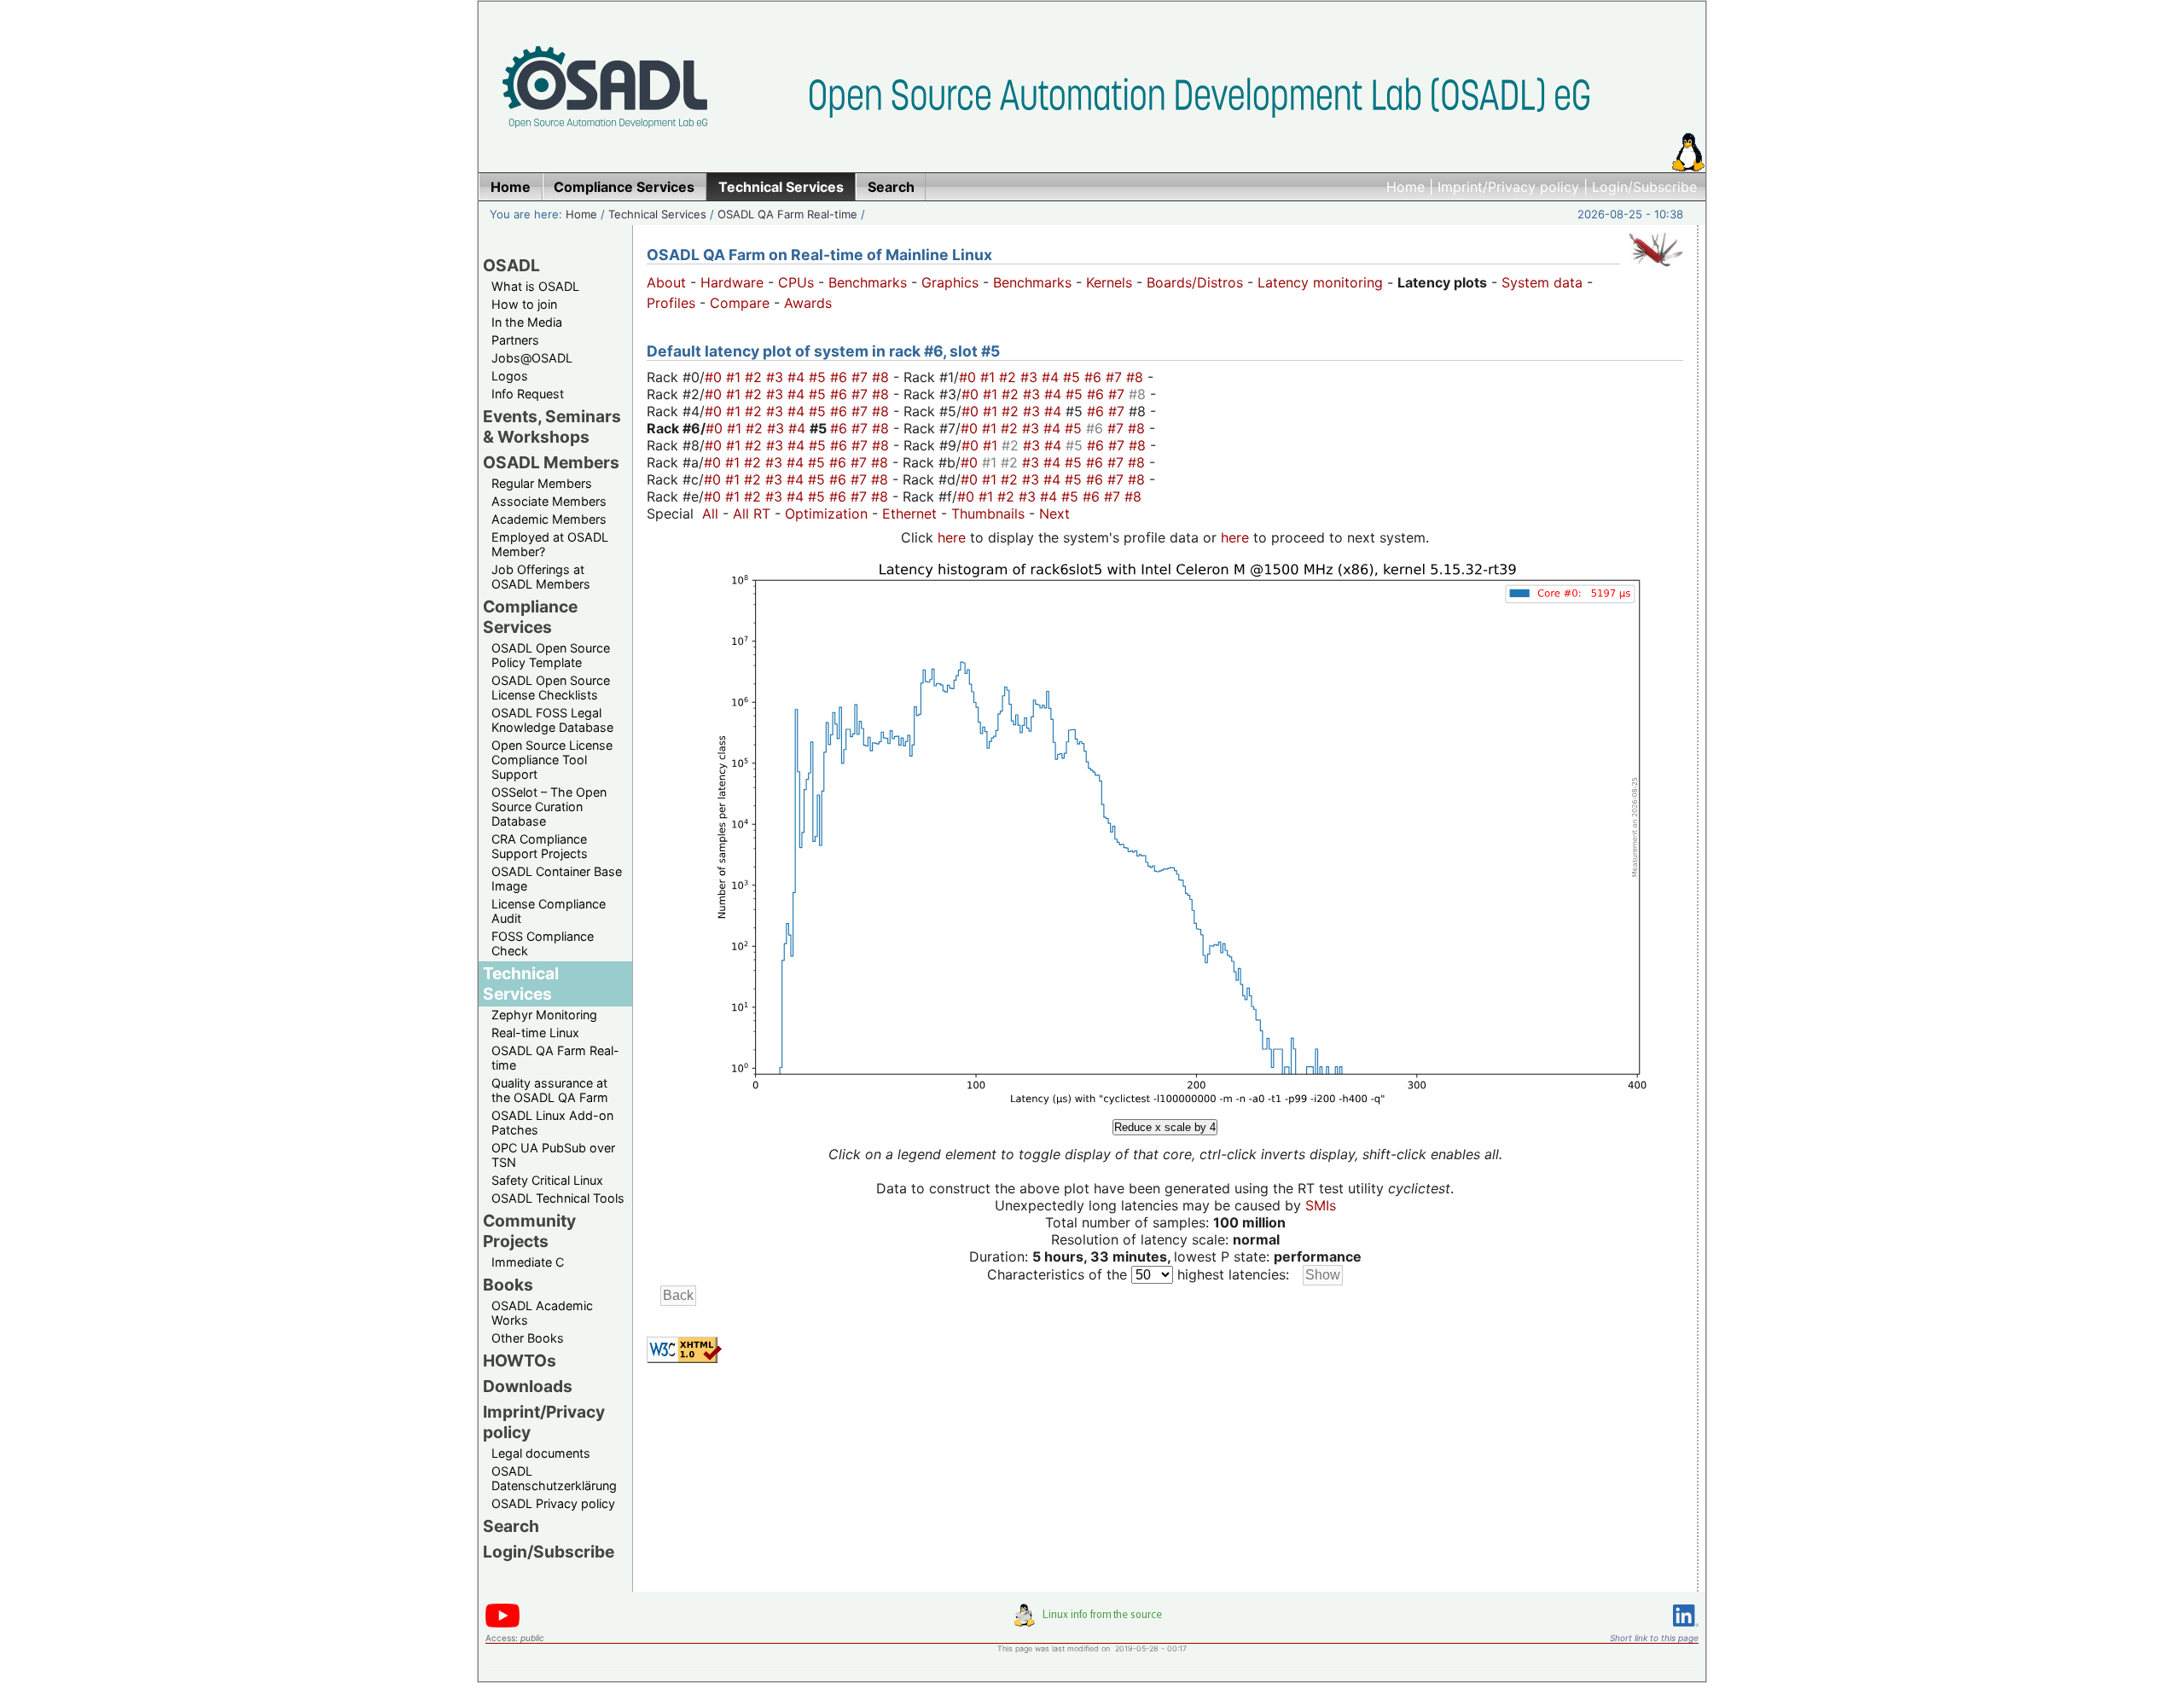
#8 (883, 377)
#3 (777, 377)
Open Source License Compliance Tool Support (552, 760)
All (710, 513)
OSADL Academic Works (542, 1313)
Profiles (671, 303)
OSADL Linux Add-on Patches (552, 1123)
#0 (715, 377)
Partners (515, 340)
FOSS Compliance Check (543, 943)
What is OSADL (535, 286)
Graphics (950, 282)
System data (1542, 282)
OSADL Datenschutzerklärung (554, 1478)
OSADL (511, 265)
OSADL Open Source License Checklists (551, 688)
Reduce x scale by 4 (1165, 1127)
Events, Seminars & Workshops (552, 426)
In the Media (527, 322)
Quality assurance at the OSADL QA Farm (550, 1090)
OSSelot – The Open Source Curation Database (549, 806)
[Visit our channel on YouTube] (502, 1625)
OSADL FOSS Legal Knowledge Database (552, 720)
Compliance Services (530, 617)
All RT (752, 513)
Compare (740, 303)
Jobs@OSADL (532, 358)
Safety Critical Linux (547, 1180)
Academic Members (549, 519)
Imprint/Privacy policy (1508, 187)
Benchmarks (868, 282)
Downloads (528, 1386)
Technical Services (657, 214)
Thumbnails (988, 513)
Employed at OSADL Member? (550, 544)
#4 (798, 377)
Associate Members (549, 501)
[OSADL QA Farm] (1656, 270)
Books (508, 1285)
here (952, 537)
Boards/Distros (1195, 282)
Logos (510, 376)
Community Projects (529, 1231)
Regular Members (542, 483)
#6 (841, 377)
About (666, 282)
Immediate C (528, 1262)
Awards (808, 303)
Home (1406, 187)
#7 (862, 377)
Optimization (826, 513)
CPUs (796, 282)
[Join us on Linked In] (1686, 1630)
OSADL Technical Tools (558, 1198)
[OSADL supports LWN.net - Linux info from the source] (1092, 1622)
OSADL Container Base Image (557, 879)
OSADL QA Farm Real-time (787, 214)
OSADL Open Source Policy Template (551, 655)
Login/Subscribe (1644, 187)
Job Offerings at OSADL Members (541, 577)
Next (1054, 513)
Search (511, 1526)
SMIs (1321, 1205)
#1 (735, 377)
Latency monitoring (1320, 282)
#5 (819, 377)
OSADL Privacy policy (553, 1503)
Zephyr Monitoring (544, 1015)
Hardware (732, 282)
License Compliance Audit (549, 911)
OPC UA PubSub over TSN (553, 1155)
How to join (524, 304)
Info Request (528, 394)
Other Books (528, 1338)
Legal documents (541, 1453)
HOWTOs (520, 1361)
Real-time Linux (535, 1033)
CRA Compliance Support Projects (540, 846)
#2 (755, 377)
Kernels (1109, 282)
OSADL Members (551, 462)
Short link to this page (1654, 1638)
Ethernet (909, 513)
